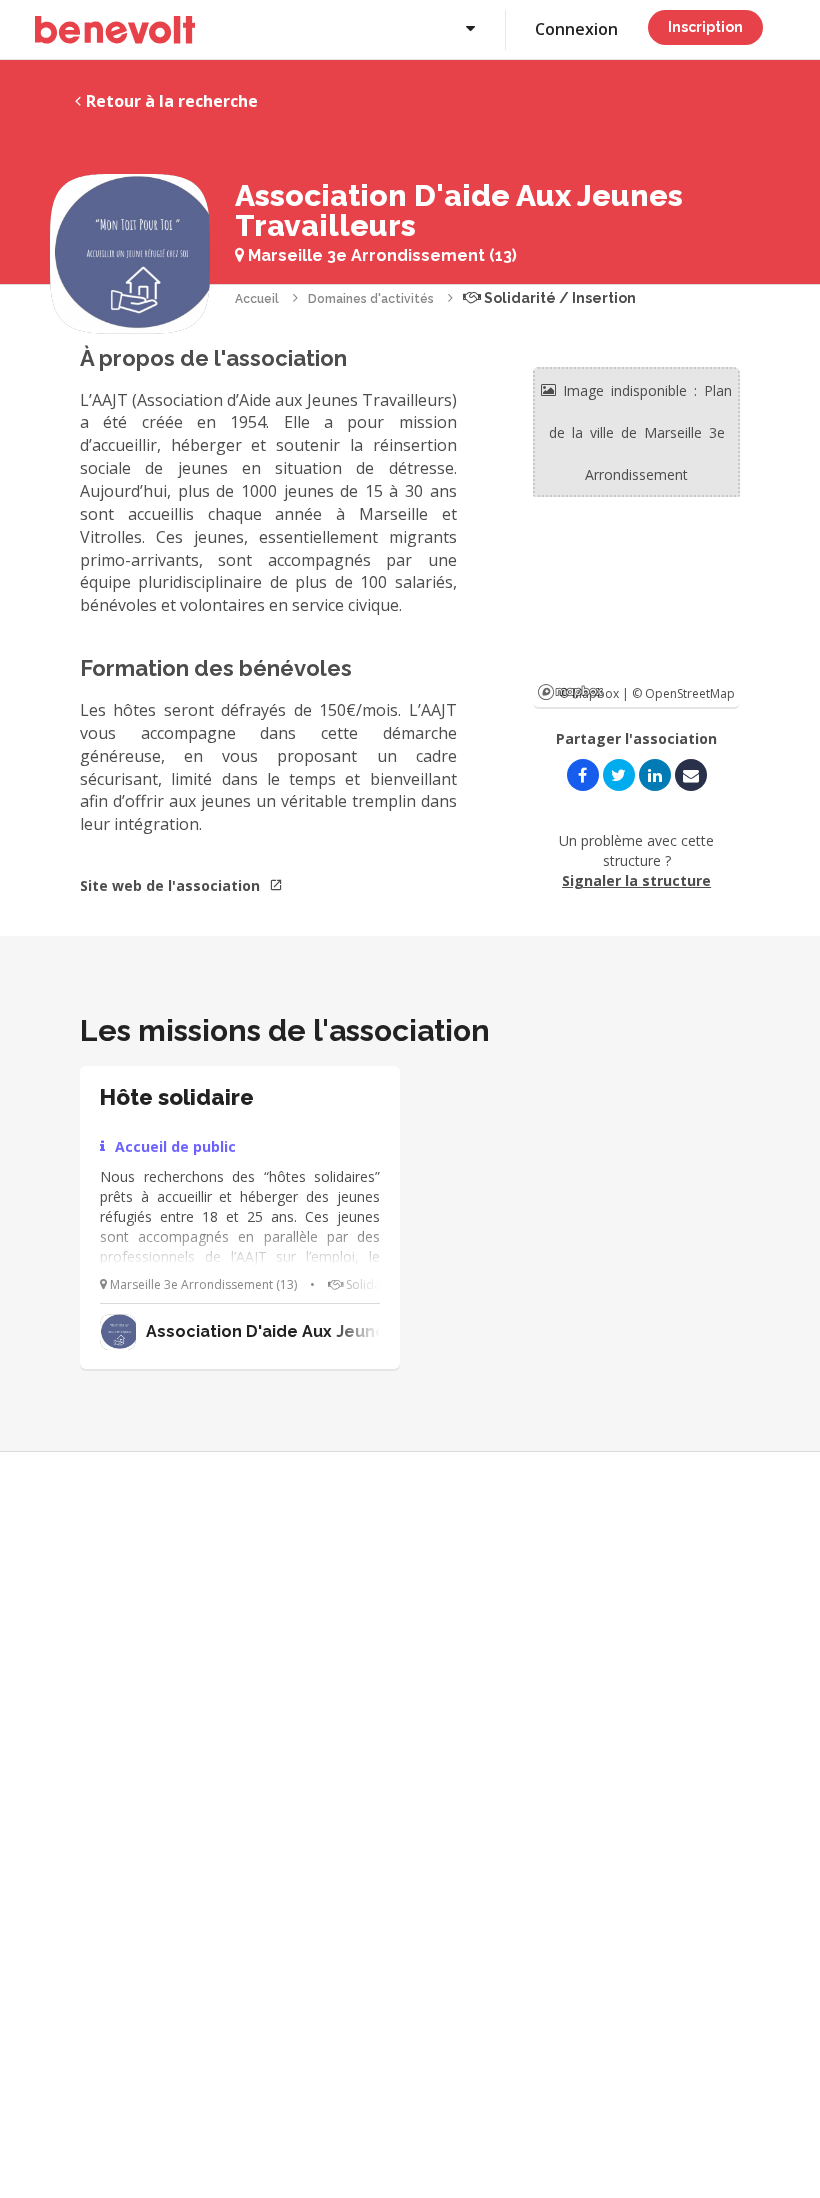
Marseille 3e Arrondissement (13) (380, 255)
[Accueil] (115, 30)
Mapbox (570, 692)
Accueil (257, 299)
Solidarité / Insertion (558, 298)
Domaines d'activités (371, 299)
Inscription (705, 27)
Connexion (576, 29)
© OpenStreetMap (683, 693)
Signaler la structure (636, 880)
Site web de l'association (172, 885)
